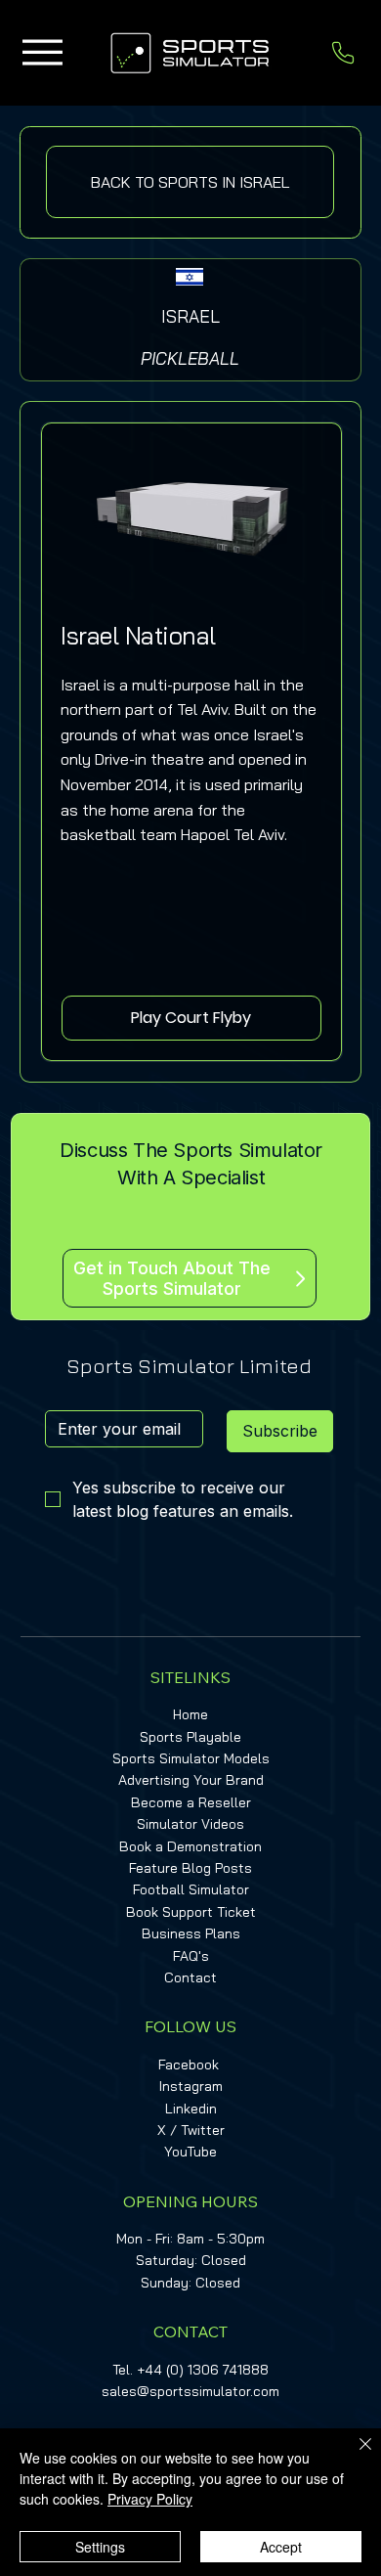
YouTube (190, 2152)
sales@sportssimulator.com (190, 2391)
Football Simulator (191, 1889)
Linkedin (191, 2109)
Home (190, 1714)
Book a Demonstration (190, 1846)
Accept (281, 2547)
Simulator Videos (190, 1824)
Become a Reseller (191, 1802)
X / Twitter (191, 2130)
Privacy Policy (150, 2499)
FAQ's (191, 1956)
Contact (190, 1977)
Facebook (189, 2065)
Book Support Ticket (191, 1912)
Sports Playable (190, 1737)
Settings (100, 2547)
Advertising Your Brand (191, 1780)
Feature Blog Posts (190, 1868)
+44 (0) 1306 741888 (203, 2370)
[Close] (354, 2456)
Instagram (191, 2086)
